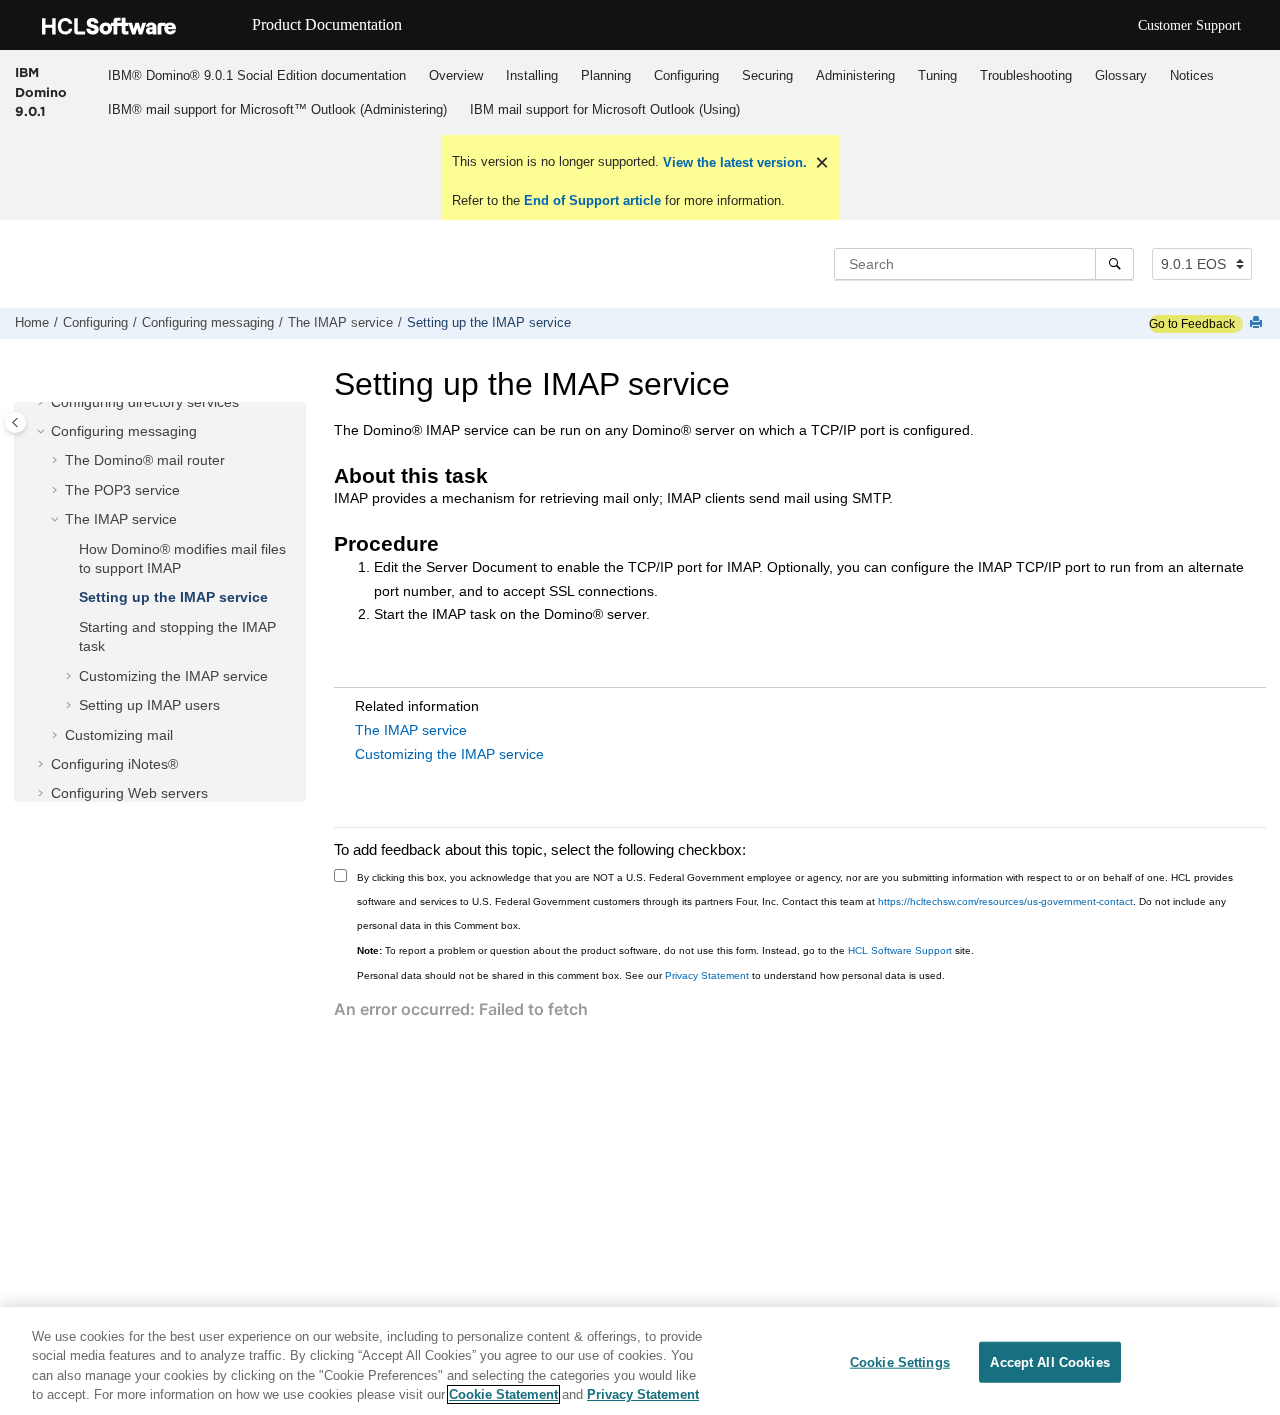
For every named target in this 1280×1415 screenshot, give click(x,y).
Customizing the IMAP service (173, 676)
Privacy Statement (707, 975)
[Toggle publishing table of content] (15, 422)
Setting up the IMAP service (489, 323)
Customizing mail (119, 735)
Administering (855, 75)
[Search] (1114, 264)
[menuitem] (256, 75)
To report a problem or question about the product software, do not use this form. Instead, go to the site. (665, 950)
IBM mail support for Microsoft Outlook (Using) (605, 109)
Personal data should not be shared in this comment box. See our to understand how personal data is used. (651, 975)
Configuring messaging (208, 323)
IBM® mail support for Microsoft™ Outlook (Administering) (277, 109)
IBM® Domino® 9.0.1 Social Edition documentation (257, 75)
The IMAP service (340, 323)
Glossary (1121, 75)
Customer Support (1189, 25)
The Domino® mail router (145, 460)
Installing (532, 75)
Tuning (937, 75)
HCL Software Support (900, 950)
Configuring (686, 75)
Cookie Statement (503, 1394)
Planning (606, 75)
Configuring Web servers (129, 793)
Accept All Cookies (1049, 1362)
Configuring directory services (145, 402)
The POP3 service (122, 490)
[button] (43, 403)
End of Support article (592, 200)
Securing (767, 75)
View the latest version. (733, 162)
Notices (1192, 75)
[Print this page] (1258, 323)
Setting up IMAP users (149, 705)
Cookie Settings (900, 1362)
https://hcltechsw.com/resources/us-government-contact (1005, 901)
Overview (456, 75)
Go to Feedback (1192, 324)
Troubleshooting (1026, 75)
